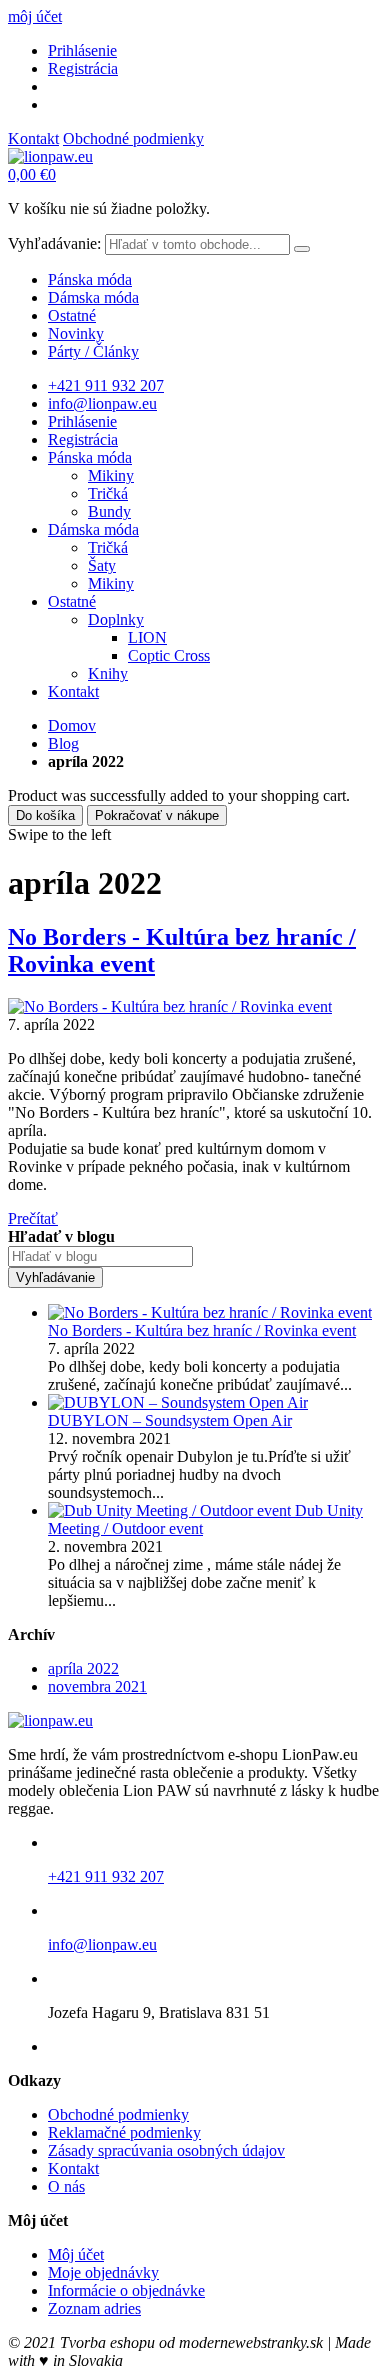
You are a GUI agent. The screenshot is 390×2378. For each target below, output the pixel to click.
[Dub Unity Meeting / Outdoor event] (171, 1510)
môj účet (35, 16)
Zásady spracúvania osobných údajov (166, 2150)
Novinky (76, 333)
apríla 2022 (83, 1668)
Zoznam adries (94, 2308)
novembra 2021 (97, 1686)
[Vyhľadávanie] (302, 249)
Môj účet (76, 2254)
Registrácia (83, 68)
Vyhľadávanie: (54, 243)
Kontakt (33, 138)
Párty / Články (93, 351)
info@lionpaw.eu (102, 403)
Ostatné (72, 315)
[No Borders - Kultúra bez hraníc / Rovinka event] (170, 1006)
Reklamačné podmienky (124, 2132)
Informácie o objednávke (126, 2290)
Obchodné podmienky (133, 138)
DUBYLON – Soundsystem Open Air (170, 1420)
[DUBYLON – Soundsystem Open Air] (178, 1402)
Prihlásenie (82, 50)
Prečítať (33, 1218)
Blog (63, 743)
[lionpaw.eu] (50, 156)
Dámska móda (93, 297)
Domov (72, 725)
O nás (66, 2186)
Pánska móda (90, 279)
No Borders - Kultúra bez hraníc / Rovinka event (202, 1330)
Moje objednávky (103, 2272)
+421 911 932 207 (106, 385)
